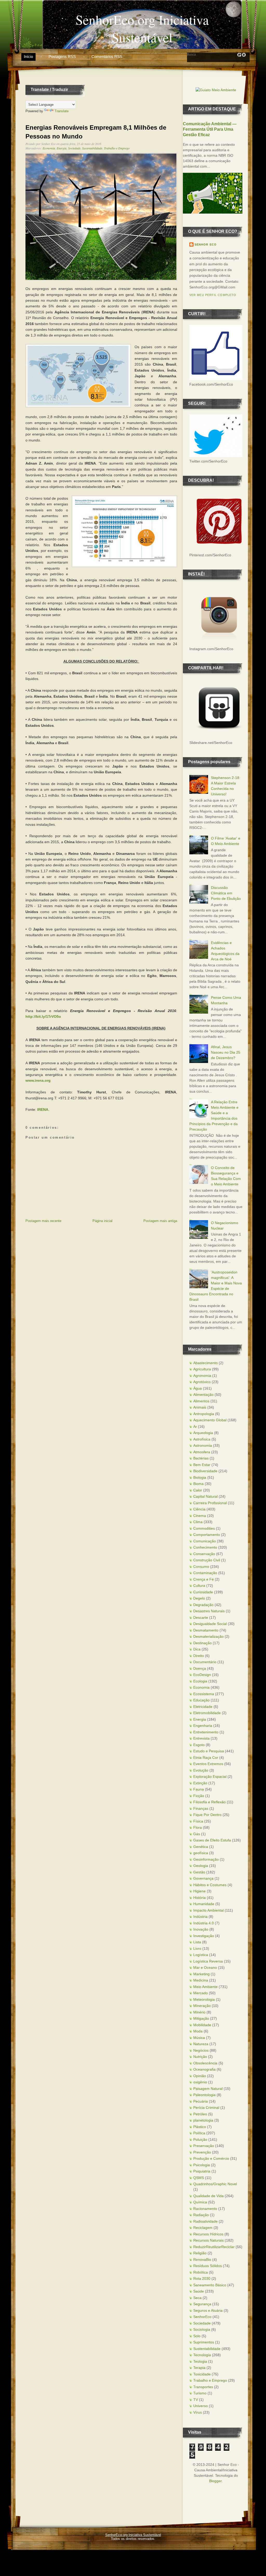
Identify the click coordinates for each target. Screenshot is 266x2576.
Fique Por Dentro (207, 1815)
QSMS (199, 2178)
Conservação (204, 1554)
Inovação (201, 1929)
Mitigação (201, 2018)
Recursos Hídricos (208, 2234)
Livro (197, 1948)
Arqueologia (203, 1433)
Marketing (201, 1974)
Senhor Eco (206, 245)
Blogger (215, 2481)
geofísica (201, 1853)
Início (28, 57)
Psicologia (202, 2165)
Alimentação (203, 1395)
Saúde (199, 2291)
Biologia (200, 1477)
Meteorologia (204, 1999)
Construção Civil (207, 1560)
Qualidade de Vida (208, 2196)
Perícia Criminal (206, 2108)
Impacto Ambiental (208, 1910)
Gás (197, 1834)
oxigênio (200, 2082)
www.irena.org (38, 1080)
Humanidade (204, 1904)
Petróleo (200, 2114)
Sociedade (74, 148)
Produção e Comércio (211, 2158)
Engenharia (203, 1726)
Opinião (200, 2076)
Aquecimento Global (210, 1420)
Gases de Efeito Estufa (212, 1840)
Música (199, 2038)
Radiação (201, 2215)
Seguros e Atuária (208, 2310)
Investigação (204, 1936)
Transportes (203, 2387)
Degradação (203, 1605)
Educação (201, 1700)
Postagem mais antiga (160, 1221)
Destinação (202, 1643)
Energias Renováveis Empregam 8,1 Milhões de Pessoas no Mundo (96, 132)
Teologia (200, 2361)
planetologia (203, 2120)
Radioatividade (205, 2221)
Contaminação (205, 1573)
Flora (198, 1827)
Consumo (201, 1567)
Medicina (201, 1980)
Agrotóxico (202, 1382)
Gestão (199, 1872)
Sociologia (202, 2329)
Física (198, 1821)
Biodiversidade (205, 1471)
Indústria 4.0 (204, 1923)
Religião (200, 2253)
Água (198, 1388)
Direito (199, 1656)
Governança (203, 1878)
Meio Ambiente (205, 1987)
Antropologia (204, 1414)
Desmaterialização (208, 1636)
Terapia (199, 2368)
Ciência (199, 1509)
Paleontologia (204, 2095)
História (199, 1898)
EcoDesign (202, 1675)
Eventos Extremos (208, 1764)
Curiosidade (203, 1592)
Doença (200, 1668)
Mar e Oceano (205, 1967)
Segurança (202, 2304)
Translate (62, 111)
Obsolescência (205, 2063)
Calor (198, 1490)
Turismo (200, 2393)
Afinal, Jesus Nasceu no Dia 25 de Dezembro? (226, 1052)
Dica (197, 1649)
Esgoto (199, 1745)
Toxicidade (202, 2374)
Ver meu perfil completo (213, 295)
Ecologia (200, 1681)
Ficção (199, 1796)
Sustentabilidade (92, 148)
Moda (198, 2031)
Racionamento (205, 2209)
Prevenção (202, 2152)
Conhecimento (205, 1547)
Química (200, 2202)
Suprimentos (204, 2342)
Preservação (204, 2146)
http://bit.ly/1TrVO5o (43, 1016)
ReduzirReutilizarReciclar (214, 2247)
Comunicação (205, 1541)
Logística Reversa (208, 1961)
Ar (195, 1426)
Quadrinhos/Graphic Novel (215, 2184)
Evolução (201, 1770)
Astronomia (203, 1445)
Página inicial (102, 1221)
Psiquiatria (202, 2171)
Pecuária (201, 2101)
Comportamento (207, 1535)
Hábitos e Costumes (210, 1885)
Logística (201, 1955)
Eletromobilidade (207, 1713)
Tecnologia (202, 2355)
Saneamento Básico (210, 2285)
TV (196, 2400)
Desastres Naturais (209, 1611)
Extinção (200, 1783)
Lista (197, 1942)
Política (199, 2133)
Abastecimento (205, 1363)
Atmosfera (202, 1452)
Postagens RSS (62, 57)
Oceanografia (204, 2069)
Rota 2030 (202, 2278)
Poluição (200, 2139)
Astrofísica (202, 1439)
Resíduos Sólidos (208, 2266)
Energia (62, 148)
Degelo (199, 1598)
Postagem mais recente (43, 1221)
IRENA (43, 1109)
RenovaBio (202, 2260)
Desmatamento (206, 1630)
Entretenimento (206, 1732)
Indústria (200, 1917)
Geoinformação (206, 1859)
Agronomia (202, 1376)
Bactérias (201, 1458)
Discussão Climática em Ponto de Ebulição (226, 893)
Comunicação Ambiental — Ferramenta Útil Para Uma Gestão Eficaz (210, 129)
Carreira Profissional (210, 1503)
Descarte (201, 1617)
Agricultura (202, 1369)
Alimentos (201, 1401)
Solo (197, 2336)
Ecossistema (204, 1694)
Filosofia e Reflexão (210, 1802)
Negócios (201, 2050)
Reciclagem (203, 2228)
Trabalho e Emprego (117, 148)
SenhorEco (202, 2317)
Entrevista (201, 1738)
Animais (200, 1407)
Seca (197, 2298)
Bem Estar (202, 1465)
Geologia (201, 1866)
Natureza (201, 2044)
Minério (199, 2012)
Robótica (201, 2272)
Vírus (198, 2412)
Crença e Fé (204, 1579)
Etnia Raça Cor (206, 1758)
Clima (198, 1522)
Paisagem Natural (208, 2089)
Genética (201, 1847)
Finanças (201, 1808)
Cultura (199, 1586)
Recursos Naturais (208, 2240)
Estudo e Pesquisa (209, 1751)
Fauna (199, 1789)
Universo (201, 2406)
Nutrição (200, 2057)
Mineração (202, 2006)
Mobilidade (202, 2025)
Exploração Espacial (210, 1776)
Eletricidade (203, 1707)
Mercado (201, 1993)
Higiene (199, 1891)
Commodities (204, 1528)
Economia (49, 148)
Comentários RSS (107, 57)
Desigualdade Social (210, 1624)
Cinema (200, 1516)
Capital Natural (205, 1496)
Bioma (198, 1484)
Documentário (205, 1662)
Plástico (200, 2127)
